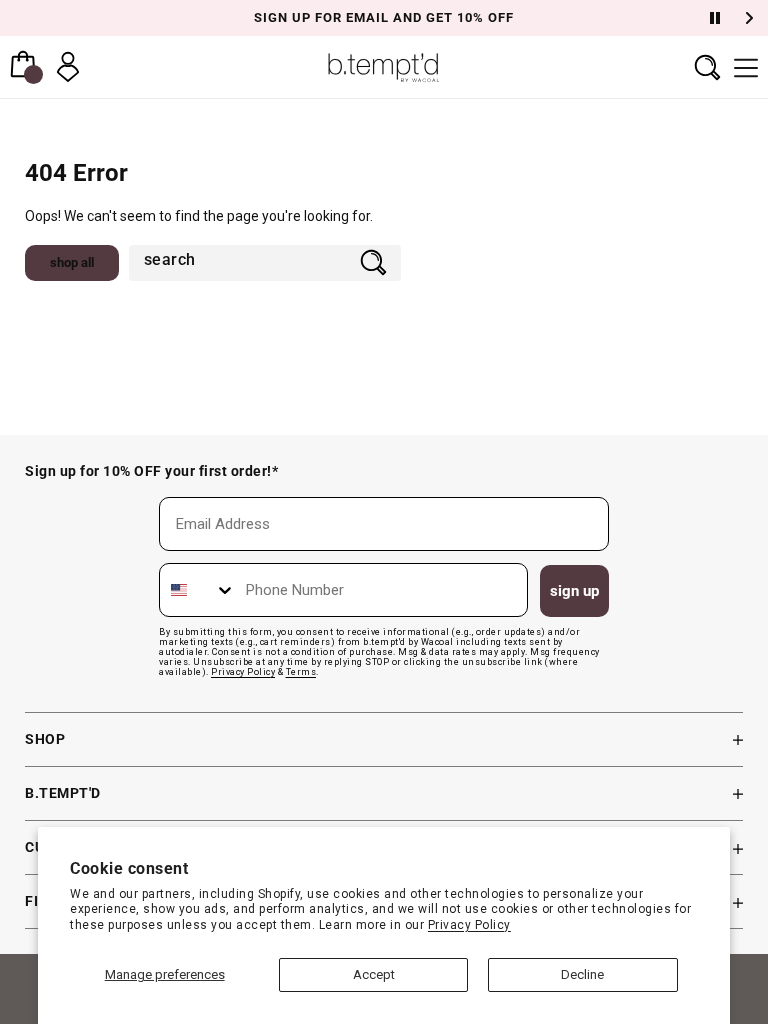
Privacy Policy (469, 925)
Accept (374, 974)
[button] (707, 66)
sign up (574, 591)
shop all (72, 262)
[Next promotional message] (751, 18)
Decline (582, 974)
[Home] (384, 67)
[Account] (68, 67)
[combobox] (239, 262)
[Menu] (746, 67)
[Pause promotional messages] (715, 18)
